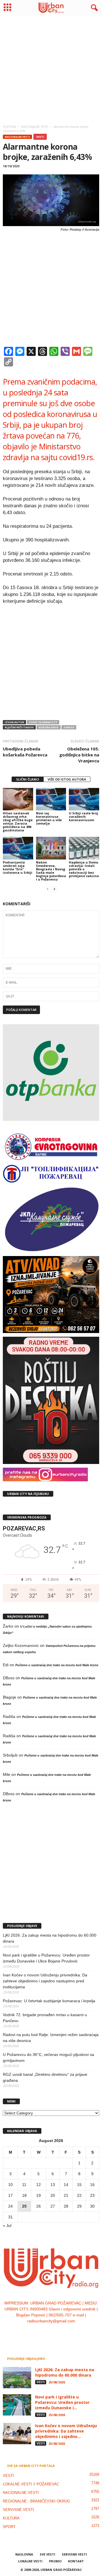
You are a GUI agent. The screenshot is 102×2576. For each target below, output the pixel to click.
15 (79, 2185)
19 (39, 2195)
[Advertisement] (51, 68)
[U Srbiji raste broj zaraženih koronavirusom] (84, 799)
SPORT (9, 2527)
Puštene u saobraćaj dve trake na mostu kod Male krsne (57, 1665)
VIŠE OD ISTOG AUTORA (67, 779)
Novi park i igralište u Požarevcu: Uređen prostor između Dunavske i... (62, 2402)
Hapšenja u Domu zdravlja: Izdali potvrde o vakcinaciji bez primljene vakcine (84, 869)
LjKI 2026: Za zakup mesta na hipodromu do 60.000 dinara (50, 1938)
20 (53, 2195)
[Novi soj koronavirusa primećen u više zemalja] (51, 799)
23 (92, 2195)
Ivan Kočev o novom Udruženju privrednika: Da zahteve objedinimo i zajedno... (66, 2431)
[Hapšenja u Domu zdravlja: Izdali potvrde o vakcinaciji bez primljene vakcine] (84, 848)
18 (24, 2195)
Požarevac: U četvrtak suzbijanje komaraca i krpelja (49, 2001)
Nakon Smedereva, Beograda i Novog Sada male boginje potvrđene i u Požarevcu (51, 871)
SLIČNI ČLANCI (28, 779)
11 (24, 2185)
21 (66, 2195)
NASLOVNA (24, 2554)
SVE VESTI (47, 2554)
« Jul (7, 2225)
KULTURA (11, 2518)
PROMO (55, 2561)
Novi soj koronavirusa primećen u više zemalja (49, 818)
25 (24, 2206)
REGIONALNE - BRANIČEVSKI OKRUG (36, 2501)
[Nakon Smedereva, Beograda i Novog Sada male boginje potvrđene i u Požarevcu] (51, 848)
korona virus (49, 727)
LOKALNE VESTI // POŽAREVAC (31, 2484)
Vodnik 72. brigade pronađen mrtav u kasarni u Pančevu (45, 2018)
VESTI (40, 137)
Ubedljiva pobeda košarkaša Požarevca (25, 752)
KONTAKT (76, 2561)
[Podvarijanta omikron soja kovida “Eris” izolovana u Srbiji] (18, 848)
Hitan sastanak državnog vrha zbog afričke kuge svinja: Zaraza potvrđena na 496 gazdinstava (18, 822)
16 (92, 2185)
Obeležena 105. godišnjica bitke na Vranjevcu (79, 755)
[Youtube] (68, 2333)
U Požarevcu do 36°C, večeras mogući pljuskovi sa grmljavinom (48, 2057)
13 (53, 2185)
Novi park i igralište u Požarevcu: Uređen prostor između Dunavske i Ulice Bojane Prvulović (46, 1958)
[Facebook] (34, 2333)
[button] (93, 8)
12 (39, 2185)
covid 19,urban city (43, 722)
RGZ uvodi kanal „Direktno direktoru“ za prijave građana (45, 2077)
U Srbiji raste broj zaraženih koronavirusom (83, 816)
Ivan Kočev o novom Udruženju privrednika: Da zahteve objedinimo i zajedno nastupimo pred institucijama (45, 1981)
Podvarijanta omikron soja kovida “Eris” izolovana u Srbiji (18, 867)
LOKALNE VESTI (30, 2561)
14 (66, 2185)
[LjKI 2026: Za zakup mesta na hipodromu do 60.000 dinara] (17, 2378)
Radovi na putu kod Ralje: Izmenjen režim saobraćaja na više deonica (51, 2038)
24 (10, 2206)
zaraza (69, 727)
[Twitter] (57, 2333)
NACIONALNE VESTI (17, 137)
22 (79, 2195)
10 (10, 2185)
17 (10, 2195)
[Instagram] (46, 2333)
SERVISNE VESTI (18, 2510)
